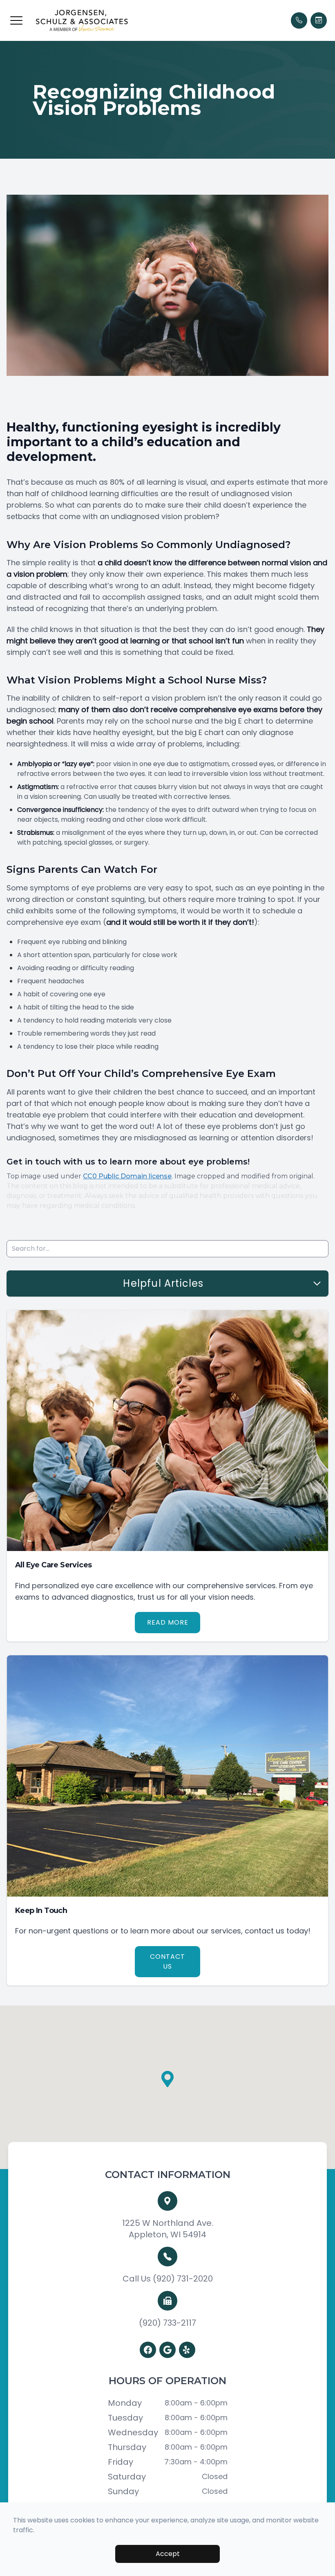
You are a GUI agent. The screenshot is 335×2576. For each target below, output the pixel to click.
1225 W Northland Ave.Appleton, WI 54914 (168, 2229)
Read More (168, 1622)
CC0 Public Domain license (127, 1176)
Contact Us (167, 1961)
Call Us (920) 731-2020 (168, 2279)
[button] (16, 20)
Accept (168, 2554)
